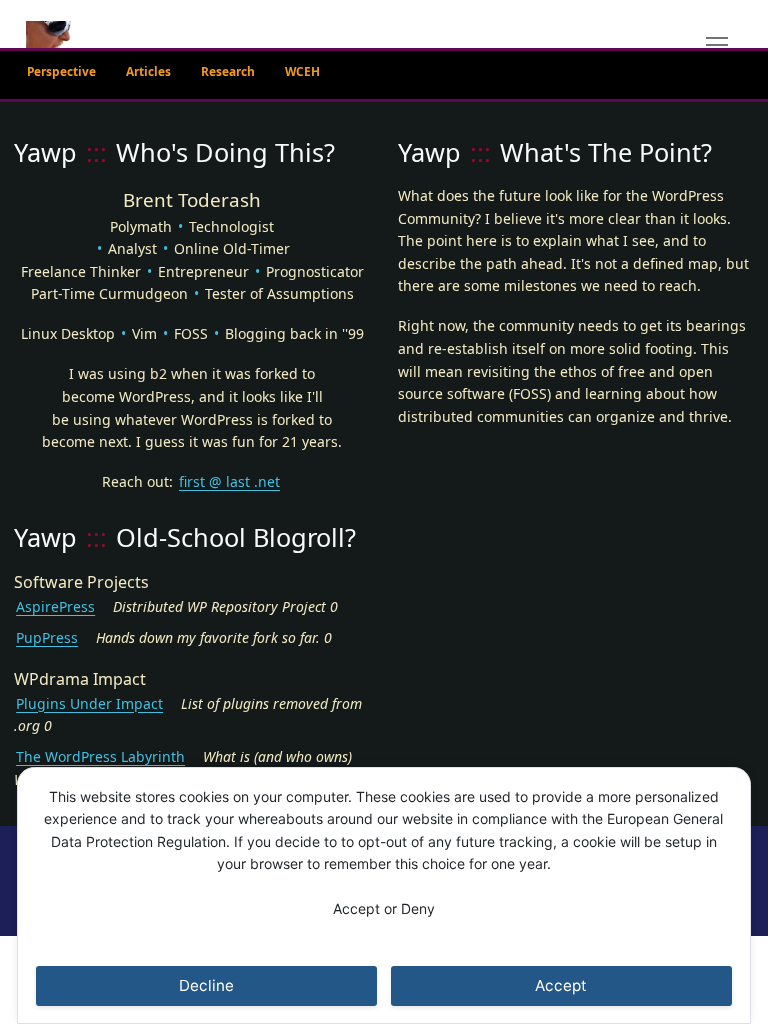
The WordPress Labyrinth (100, 756)
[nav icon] (716, 44)
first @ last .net (229, 481)
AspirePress (55, 606)
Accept (561, 985)
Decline (206, 985)
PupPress (47, 637)
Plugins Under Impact (89, 703)
